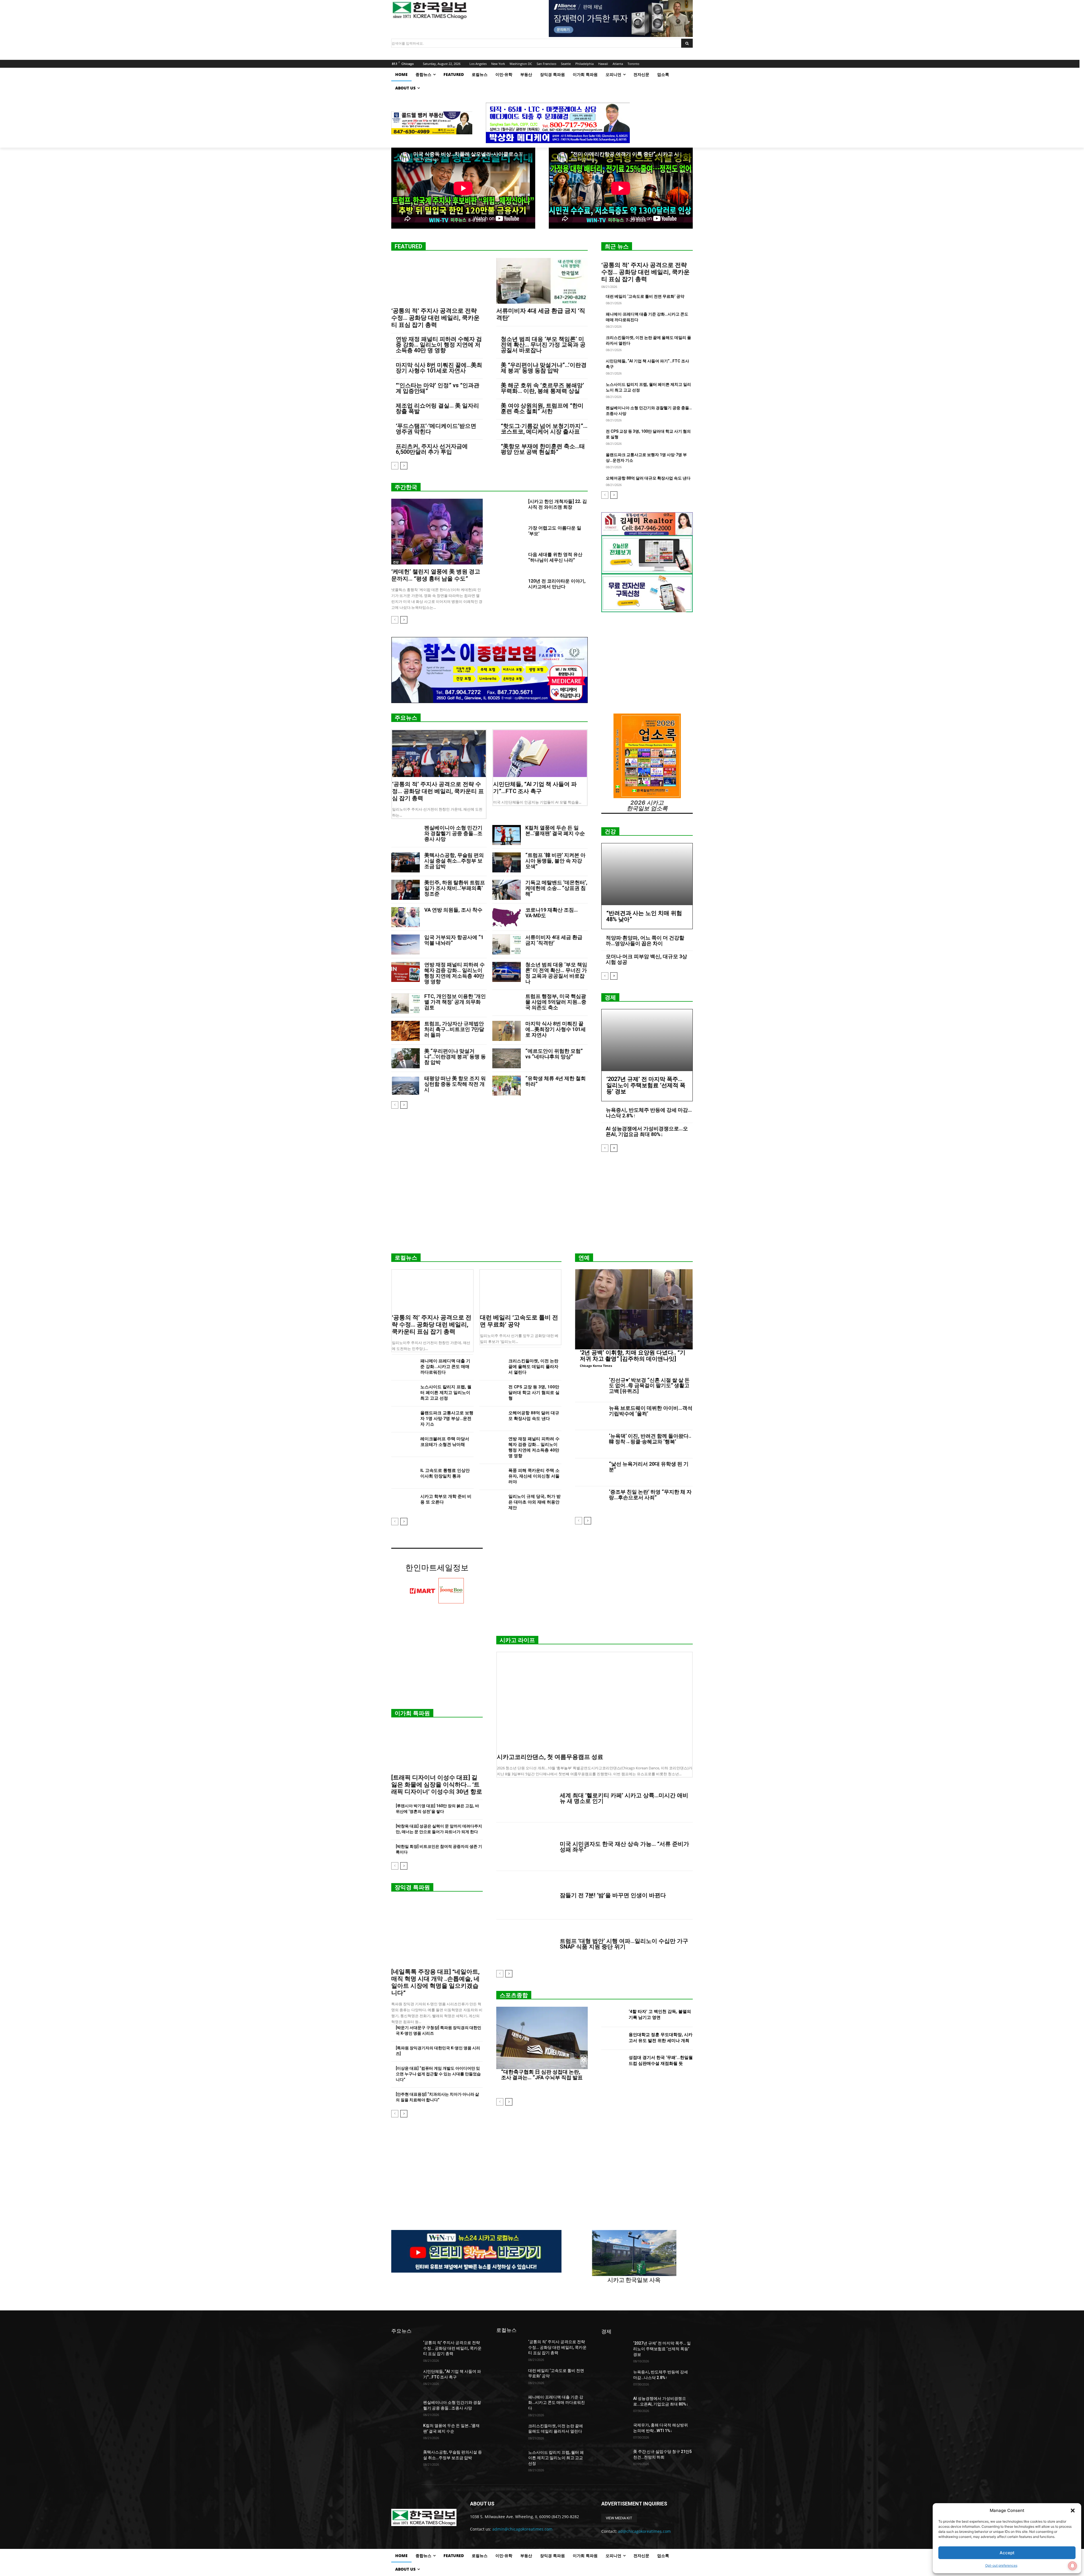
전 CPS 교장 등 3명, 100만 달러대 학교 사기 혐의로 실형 (534, 1393)
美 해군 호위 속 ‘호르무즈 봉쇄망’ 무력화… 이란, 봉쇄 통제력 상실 (542, 388)
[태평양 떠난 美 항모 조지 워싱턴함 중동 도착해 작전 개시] (406, 1086)
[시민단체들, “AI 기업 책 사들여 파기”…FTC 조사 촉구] (540, 754)
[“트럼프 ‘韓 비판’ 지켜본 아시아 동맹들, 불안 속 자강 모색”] (507, 862)
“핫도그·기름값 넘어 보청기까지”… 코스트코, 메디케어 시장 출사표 (544, 429)
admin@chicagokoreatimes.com (522, 2529)
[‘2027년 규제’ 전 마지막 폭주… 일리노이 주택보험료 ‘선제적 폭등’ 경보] (647, 1040)
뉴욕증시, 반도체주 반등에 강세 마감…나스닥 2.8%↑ (649, 1113)
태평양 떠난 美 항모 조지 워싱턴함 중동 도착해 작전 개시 (455, 1084)
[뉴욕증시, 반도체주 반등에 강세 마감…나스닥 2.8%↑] (615, 2379)
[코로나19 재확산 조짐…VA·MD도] (507, 917)
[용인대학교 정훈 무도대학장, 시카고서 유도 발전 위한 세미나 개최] (613, 2038)
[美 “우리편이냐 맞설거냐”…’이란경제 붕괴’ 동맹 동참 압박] (406, 1058)
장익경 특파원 (412, 1887)
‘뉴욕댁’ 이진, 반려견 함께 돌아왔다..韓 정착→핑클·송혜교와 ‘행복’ (650, 1439)
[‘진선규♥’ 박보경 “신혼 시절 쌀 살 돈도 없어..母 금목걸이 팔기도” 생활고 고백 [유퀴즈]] (590, 1388)
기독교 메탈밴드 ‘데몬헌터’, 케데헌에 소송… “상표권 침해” (556, 888)
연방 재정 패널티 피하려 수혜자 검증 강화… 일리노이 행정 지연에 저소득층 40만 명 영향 (439, 345)
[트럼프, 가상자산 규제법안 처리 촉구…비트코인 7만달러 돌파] (406, 1031)
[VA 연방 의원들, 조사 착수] (406, 917)
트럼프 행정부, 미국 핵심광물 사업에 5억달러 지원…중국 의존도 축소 (556, 1002)
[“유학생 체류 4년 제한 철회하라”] (507, 1086)
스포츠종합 (514, 1995)
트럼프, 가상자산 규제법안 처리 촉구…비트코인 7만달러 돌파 (454, 1029)
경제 (610, 997)
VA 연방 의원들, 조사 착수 (453, 910)
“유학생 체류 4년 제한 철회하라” (556, 1081)
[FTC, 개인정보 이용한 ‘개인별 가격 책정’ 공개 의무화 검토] (406, 1004)
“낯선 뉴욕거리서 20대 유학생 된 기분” (649, 1467)
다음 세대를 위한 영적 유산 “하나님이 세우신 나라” (555, 557)
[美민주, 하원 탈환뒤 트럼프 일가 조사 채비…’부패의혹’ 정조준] (406, 890)
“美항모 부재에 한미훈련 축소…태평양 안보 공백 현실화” (543, 449)
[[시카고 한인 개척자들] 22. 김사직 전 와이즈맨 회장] (510, 508)
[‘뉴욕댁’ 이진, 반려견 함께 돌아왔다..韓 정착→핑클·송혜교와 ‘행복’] (590, 1444)
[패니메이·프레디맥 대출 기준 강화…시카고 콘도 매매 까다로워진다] (404, 1367)
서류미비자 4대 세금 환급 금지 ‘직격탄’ (554, 940)
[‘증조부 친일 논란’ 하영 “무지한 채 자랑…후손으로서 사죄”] (590, 1500)
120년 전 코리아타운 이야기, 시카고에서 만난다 (557, 584)
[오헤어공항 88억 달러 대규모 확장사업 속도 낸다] (492, 1419)
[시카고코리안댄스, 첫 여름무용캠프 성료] (595, 1701)
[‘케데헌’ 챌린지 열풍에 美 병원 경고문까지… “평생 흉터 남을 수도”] (437, 532)
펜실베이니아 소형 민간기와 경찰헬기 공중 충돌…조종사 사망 (453, 833)
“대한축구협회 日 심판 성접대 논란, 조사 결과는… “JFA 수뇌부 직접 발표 (542, 2075)
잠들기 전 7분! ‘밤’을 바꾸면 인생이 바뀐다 (613, 1895)
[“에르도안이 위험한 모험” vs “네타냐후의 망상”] (507, 1058)
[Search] (687, 43)
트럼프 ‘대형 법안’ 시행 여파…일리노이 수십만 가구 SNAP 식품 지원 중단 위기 (624, 1944)
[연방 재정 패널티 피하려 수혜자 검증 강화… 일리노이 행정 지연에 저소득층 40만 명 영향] (406, 972)
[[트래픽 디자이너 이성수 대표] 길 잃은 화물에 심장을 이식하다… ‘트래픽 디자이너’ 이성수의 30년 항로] (437, 1748)
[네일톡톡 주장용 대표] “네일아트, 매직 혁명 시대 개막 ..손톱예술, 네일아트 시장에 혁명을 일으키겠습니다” (435, 1982)
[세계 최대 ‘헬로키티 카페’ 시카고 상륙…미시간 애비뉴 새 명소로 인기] (526, 1798)
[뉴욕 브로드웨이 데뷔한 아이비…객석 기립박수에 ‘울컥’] (590, 1416)
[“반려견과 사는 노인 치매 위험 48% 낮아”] (647, 874)
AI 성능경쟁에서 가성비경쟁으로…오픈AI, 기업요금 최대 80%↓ (647, 1131)
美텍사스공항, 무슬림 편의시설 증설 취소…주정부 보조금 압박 (454, 861)
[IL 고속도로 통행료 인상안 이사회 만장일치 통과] (404, 1476)
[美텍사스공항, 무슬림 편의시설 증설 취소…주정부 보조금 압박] (406, 862)
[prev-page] (395, 466)
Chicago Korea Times (596, 1366)
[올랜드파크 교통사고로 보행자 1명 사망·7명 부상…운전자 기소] (404, 1419)
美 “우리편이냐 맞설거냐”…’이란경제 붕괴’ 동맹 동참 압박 (544, 368)
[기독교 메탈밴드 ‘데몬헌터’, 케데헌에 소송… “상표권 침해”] (507, 890)
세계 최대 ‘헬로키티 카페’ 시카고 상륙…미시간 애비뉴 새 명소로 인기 (624, 1798)
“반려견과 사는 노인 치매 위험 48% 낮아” (644, 916)
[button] (1073, 2511)
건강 (396, 562)
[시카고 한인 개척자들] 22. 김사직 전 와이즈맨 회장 (558, 504)
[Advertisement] (542, 1205)
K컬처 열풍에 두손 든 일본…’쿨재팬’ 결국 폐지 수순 (555, 830)
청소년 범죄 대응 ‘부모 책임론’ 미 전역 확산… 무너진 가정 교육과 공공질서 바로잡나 (543, 345)
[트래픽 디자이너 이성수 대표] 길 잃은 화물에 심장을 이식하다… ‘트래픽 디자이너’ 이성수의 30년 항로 (437, 1785)
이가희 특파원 (412, 1713)
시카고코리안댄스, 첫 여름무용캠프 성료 (550, 1757)
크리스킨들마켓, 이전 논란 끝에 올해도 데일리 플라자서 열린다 (533, 1367)
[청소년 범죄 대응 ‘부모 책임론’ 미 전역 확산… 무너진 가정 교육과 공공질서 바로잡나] (507, 972)
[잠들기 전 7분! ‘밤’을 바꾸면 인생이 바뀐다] (526, 1895)
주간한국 (406, 487)
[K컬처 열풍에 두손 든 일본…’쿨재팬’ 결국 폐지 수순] (507, 835)
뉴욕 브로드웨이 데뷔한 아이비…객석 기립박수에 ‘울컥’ (651, 1411)
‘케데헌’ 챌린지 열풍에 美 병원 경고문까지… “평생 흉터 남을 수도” (436, 575)
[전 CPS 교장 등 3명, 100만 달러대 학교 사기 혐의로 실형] (492, 1393)
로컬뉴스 (406, 1258)
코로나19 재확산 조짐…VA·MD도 (552, 913)
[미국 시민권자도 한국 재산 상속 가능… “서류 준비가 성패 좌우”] (526, 1847)
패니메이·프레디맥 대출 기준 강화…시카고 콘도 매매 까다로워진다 (445, 1367)
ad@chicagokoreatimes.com (644, 2531)
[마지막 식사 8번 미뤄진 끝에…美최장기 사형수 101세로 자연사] (507, 1031)
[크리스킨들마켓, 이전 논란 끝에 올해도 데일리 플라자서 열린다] (492, 1367)
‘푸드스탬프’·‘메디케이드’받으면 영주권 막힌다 (436, 429)
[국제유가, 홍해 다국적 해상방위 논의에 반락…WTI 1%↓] (615, 2432)
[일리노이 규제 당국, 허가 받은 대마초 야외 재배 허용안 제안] (492, 1502)
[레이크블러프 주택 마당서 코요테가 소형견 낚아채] (404, 1445)
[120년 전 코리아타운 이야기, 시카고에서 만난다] (510, 588)
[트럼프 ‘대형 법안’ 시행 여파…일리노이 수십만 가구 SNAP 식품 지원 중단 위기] (526, 1944)
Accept (1007, 2553)
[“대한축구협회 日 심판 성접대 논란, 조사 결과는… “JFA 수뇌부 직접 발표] (542, 2038)
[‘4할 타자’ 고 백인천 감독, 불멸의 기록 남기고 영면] (613, 2015)
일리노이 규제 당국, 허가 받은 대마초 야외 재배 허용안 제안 (535, 1502)
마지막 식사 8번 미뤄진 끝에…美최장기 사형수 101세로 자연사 (439, 368)
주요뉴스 (406, 718)
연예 (584, 1258)
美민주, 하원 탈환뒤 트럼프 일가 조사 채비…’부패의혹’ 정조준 (455, 888)
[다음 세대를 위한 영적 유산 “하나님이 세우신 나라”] (510, 561)
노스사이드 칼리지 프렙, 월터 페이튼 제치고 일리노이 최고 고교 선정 (446, 1393)
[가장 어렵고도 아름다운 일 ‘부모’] (510, 535)
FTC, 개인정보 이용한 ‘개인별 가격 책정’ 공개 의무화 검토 (455, 1002)
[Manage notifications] (1072, 2566)
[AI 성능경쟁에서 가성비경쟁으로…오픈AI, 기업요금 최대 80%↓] (615, 2406)
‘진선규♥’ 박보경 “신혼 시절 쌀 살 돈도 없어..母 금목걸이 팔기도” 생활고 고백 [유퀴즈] (649, 1386)
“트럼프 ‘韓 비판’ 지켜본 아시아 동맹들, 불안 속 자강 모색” (555, 861)
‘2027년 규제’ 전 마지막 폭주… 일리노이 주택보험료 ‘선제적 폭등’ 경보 (646, 1085)
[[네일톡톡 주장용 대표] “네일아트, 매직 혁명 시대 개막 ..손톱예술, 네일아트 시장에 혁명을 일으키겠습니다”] (437, 1932)
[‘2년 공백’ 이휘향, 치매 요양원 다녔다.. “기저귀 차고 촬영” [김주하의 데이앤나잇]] (634, 1309)
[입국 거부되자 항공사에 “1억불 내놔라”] (406, 945)
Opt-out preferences (1001, 2565)
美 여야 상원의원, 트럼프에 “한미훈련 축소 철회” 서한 (542, 408)
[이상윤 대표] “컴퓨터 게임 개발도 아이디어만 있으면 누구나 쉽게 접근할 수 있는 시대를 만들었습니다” (438, 2074)
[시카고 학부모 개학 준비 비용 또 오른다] (404, 1502)
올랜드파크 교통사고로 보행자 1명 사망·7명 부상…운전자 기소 (447, 1419)
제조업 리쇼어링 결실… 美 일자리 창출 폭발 (437, 408)
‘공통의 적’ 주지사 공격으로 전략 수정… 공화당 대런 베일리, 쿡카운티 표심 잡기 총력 (435, 318)
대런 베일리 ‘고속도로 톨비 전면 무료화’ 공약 (645, 296)
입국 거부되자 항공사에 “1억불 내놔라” (454, 940)
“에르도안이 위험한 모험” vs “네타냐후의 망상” (554, 1054)
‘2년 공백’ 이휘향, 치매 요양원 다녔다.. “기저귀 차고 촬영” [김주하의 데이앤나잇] (633, 1356)
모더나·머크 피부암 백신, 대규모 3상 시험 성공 (646, 959)
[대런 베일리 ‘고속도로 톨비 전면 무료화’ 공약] (521, 1290)
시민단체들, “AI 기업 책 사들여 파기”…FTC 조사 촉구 (535, 788)
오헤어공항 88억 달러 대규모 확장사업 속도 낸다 (648, 478)
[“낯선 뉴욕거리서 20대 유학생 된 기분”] (590, 1472)
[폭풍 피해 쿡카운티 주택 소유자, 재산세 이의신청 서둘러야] (492, 1476)
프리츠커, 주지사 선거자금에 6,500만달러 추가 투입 (432, 449)
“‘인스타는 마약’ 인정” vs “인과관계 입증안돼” (438, 388)
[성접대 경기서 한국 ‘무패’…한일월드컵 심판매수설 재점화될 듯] (613, 2062)
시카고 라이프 (517, 1640)
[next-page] (404, 466)
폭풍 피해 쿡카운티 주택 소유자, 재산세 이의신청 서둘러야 (534, 1476)
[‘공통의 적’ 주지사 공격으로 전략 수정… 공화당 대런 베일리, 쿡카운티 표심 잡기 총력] (437, 281)
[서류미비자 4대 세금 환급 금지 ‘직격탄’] (542, 281)
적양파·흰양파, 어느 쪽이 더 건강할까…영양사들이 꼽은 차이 (645, 941)
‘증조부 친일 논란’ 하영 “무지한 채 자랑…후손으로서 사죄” (650, 1495)
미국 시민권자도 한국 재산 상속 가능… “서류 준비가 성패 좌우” (624, 1847)
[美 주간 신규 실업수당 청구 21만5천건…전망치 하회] (615, 2459)
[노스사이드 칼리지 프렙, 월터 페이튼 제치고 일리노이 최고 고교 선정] (404, 1393)
